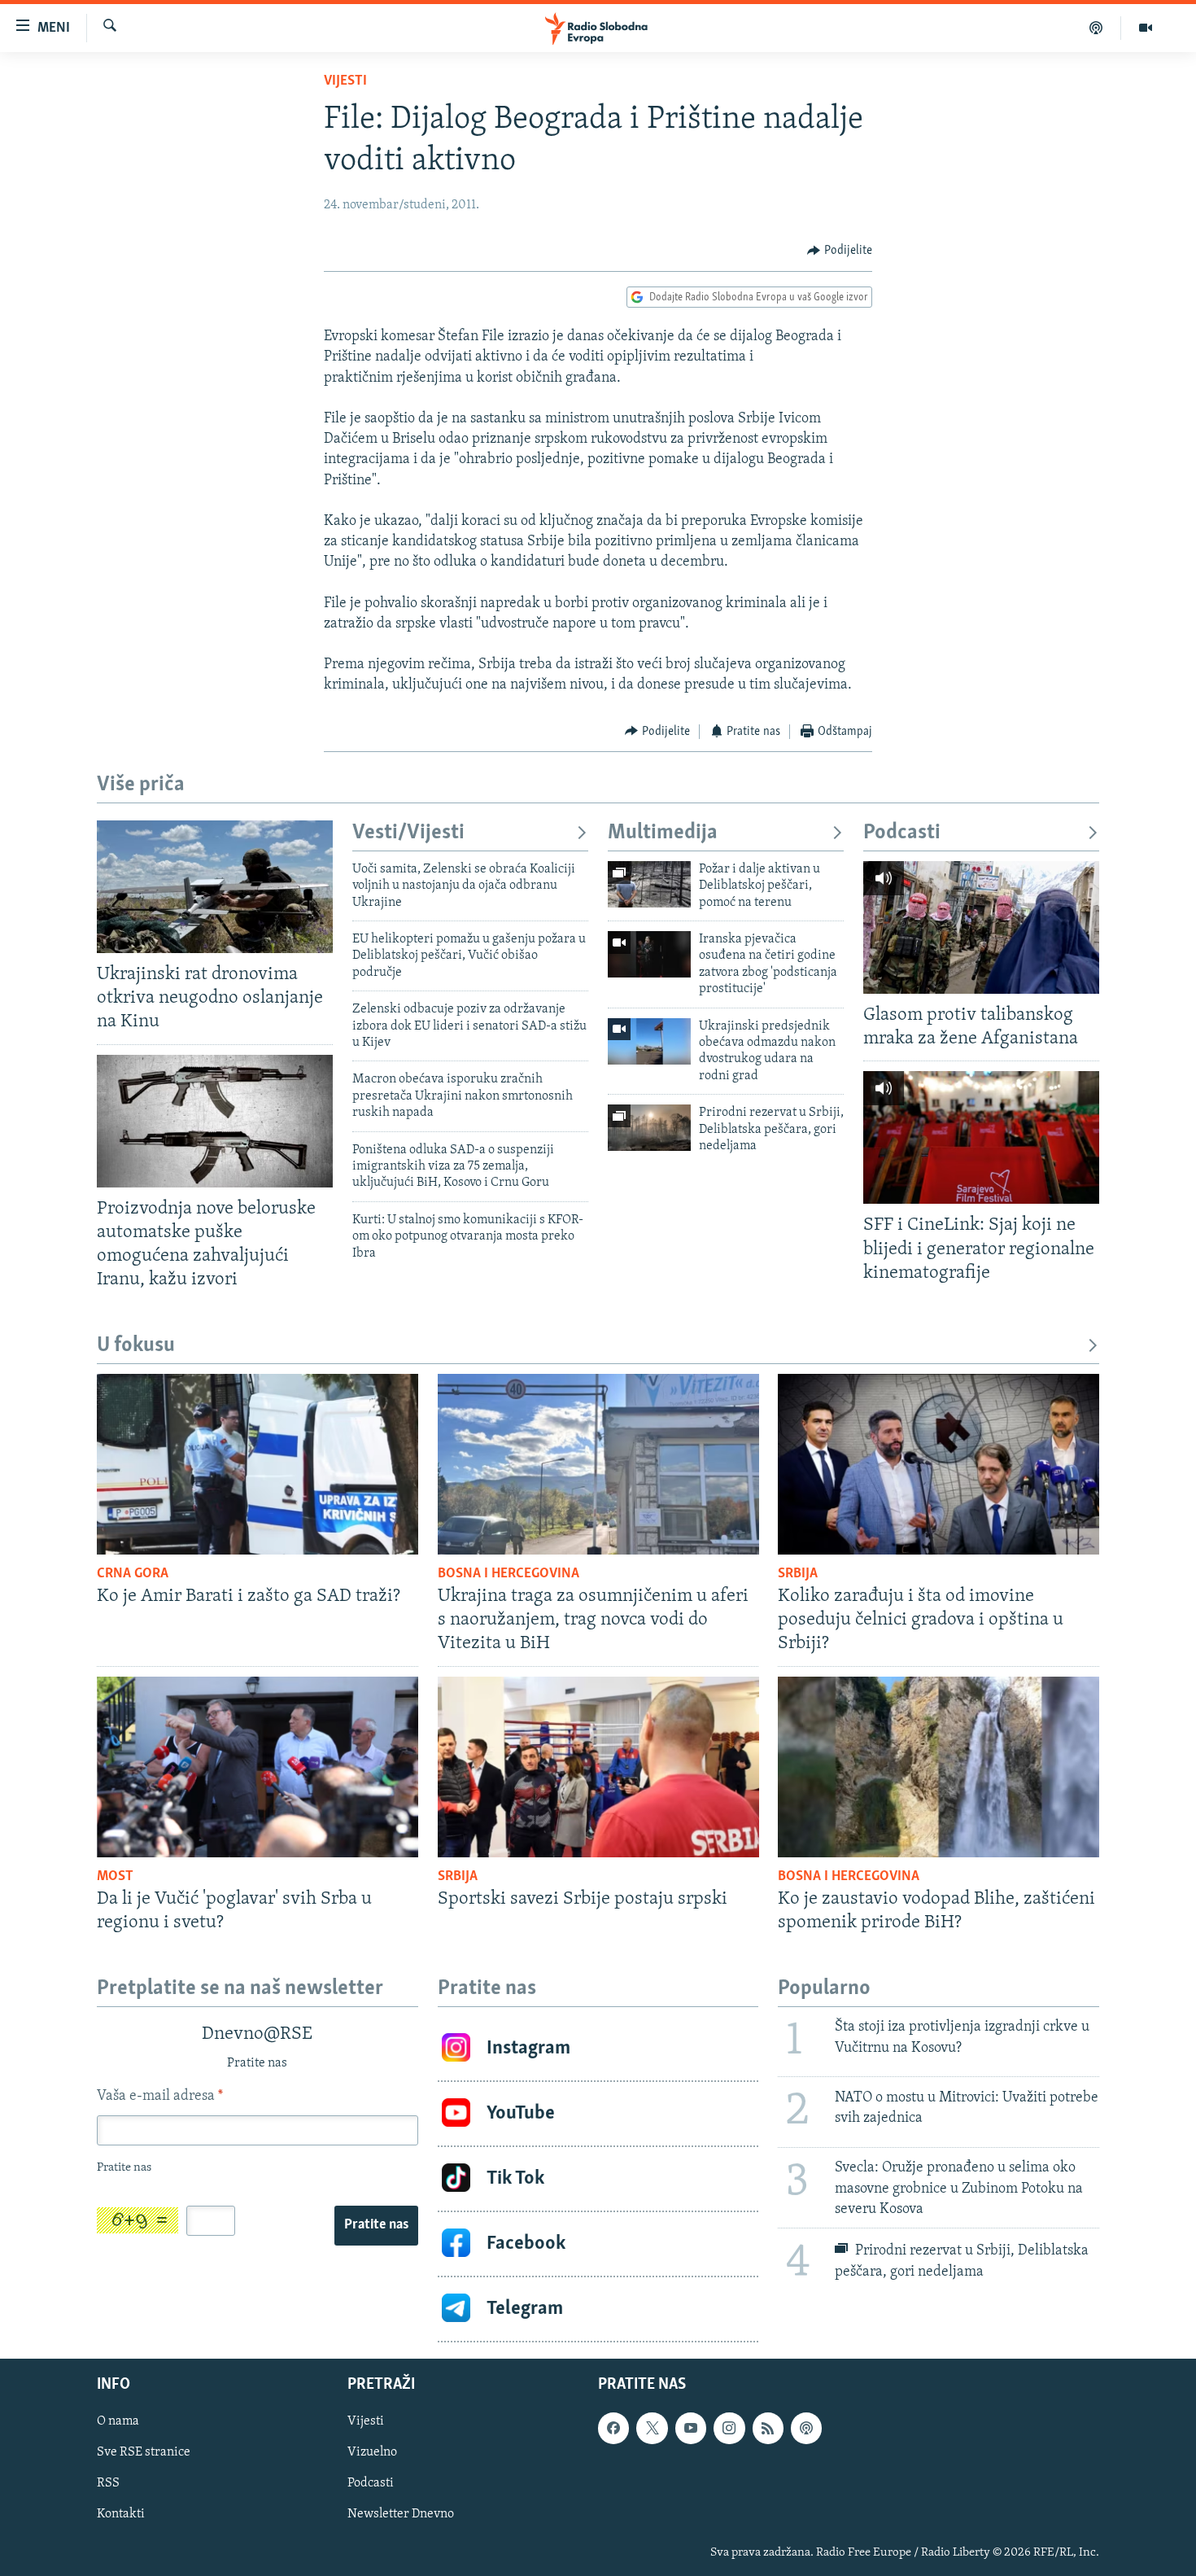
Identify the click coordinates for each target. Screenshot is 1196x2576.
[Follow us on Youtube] (691, 2428)
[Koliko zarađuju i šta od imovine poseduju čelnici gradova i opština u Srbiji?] (938, 1464)
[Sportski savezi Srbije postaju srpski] (598, 1767)
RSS (108, 2483)
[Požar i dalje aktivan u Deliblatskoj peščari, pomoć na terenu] (649, 884)
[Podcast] (1096, 28)
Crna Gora (133, 1574)
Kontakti (121, 2514)
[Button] (840, 251)
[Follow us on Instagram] (729, 2428)
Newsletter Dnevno (401, 2514)
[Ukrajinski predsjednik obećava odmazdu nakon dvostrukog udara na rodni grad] (649, 1041)
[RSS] (768, 2428)
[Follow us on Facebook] (613, 2428)
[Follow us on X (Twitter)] (652, 2428)
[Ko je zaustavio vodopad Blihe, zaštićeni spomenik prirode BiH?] (938, 1767)
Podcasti (902, 833)
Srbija (798, 1574)
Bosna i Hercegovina (509, 1574)
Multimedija (663, 833)
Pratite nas (376, 2225)
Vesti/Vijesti (408, 833)
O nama (118, 2421)
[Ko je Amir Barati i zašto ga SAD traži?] (258, 1464)
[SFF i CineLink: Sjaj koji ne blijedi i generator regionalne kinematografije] (981, 1137)
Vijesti (345, 81)
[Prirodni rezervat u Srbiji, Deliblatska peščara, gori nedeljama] (649, 1128)
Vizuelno (372, 2452)
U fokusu (136, 1346)
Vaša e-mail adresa (160, 2097)
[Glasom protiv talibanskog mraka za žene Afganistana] (981, 927)
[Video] (1146, 28)
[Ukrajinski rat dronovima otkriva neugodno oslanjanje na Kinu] (215, 887)
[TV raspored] (806, 2428)
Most (115, 1877)
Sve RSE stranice (144, 2452)
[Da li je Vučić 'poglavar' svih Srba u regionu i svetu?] (258, 1767)
